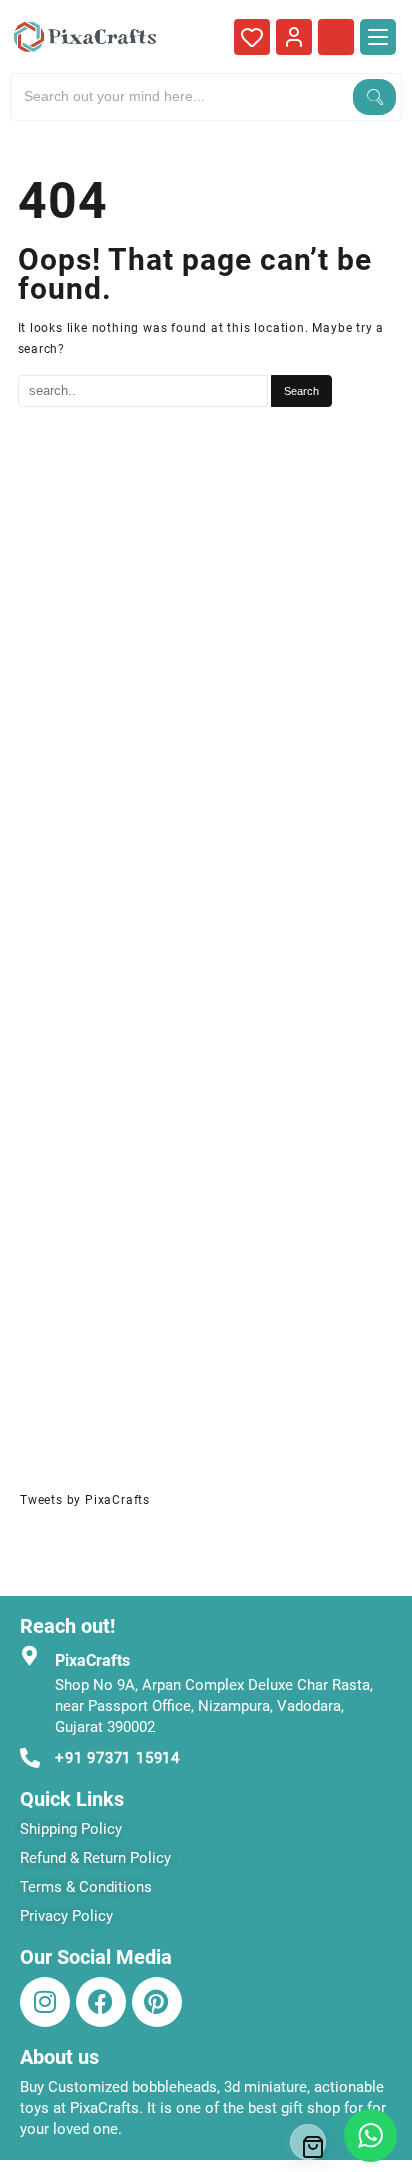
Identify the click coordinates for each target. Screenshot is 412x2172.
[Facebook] (101, 2002)
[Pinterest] (157, 2002)
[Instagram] (45, 2002)
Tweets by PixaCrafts (85, 1500)
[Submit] (374, 97)
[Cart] (308, 2142)
